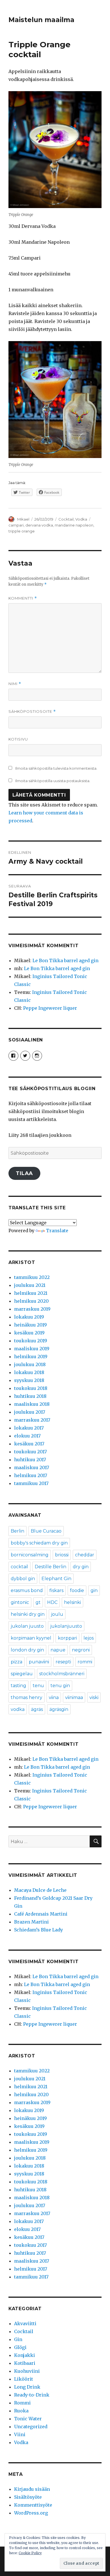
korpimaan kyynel (31, 1638)
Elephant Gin (56, 1579)
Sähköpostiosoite (32, 712)
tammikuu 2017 (31, 1483)
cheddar (85, 1555)
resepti (63, 1662)
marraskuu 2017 (32, 1420)
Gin (18, 2339)
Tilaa (24, 1173)
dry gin (81, 1567)
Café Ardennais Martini (41, 1914)
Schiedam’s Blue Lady (38, 1930)
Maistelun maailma (41, 20)
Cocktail (66, 519)
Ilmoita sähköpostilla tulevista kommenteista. (56, 768)
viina (54, 1697)
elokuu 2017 (27, 1436)
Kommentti (23, 598)
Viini (20, 2434)
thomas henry (27, 1697)
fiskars (56, 1590)
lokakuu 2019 (29, 1317)
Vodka (81, 519)
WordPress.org (31, 2513)
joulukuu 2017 (30, 1412)
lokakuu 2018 (29, 1372)
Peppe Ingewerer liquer (50, 1008)
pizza (16, 1662)
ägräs (37, 1709)
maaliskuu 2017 (32, 1467)
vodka (18, 1709)
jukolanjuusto (66, 1626)
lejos (89, 1638)
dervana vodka (39, 525)
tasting (18, 1686)
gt (38, 1602)
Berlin (17, 1531)
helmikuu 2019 (31, 1357)
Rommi (22, 2403)
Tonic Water (28, 2419)
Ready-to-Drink (32, 2395)
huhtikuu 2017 (30, 1460)
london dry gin (27, 1650)
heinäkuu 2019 (30, 1325)
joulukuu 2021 (30, 1285)
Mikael (23, 519)
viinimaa (74, 1697)
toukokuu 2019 (31, 1341)
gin (94, 1590)
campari (16, 525)
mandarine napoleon (74, 525)
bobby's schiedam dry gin (39, 1543)
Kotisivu (18, 739)
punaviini (39, 1662)
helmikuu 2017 (31, 1475)
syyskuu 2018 (29, 1380)
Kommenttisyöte (33, 2505)
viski (94, 1697)
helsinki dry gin (28, 1614)
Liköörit (24, 2379)
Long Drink (27, 2387)
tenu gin (60, 1686)
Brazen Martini (31, 1922)
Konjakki (25, 2355)
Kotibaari (25, 2363)
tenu (38, 1686)
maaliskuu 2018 (32, 1404)
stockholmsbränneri (62, 1674)
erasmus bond (27, 1590)
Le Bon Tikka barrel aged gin (65, 960)
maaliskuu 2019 (32, 1349)
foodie (77, 1590)
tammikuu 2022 (32, 1277)
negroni (81, 1650)
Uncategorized (31, 2427)
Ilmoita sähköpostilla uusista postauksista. (53, 781)
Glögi (20, 2347)
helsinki (72, 1602)
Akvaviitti (25, 2323)
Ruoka (21, 2411)
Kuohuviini (27, 2371)
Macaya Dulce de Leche (40, 1890)
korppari (67, 1638)
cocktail (19, 1567)
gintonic (20, 1602)
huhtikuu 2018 (30, 1396)
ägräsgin (59, 1709)
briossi (62, 1555)
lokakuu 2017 (29, 1428)
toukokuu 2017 (30, 1452)
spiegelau (22, 1674)
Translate (57, 1231)
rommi (85, 1662)
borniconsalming (30, 1555)
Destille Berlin (50, 1567)
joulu (57, 1614)
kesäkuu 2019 (29, 1333)
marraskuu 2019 (32, 1309)
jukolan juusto (27, 1626)
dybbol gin (23, 1579)
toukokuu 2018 (31, 1388)
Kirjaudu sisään (32, 2489)
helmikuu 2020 (31, 1301)
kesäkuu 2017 (29, 1444)
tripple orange (22, 531)
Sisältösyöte (28, 2497)
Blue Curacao (46, 1531)
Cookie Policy (30, 2553)
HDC (52, 1602)
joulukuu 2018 (30, 1364)
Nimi (15, 684)
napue (58, 1650)
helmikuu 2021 (31, 1293)
